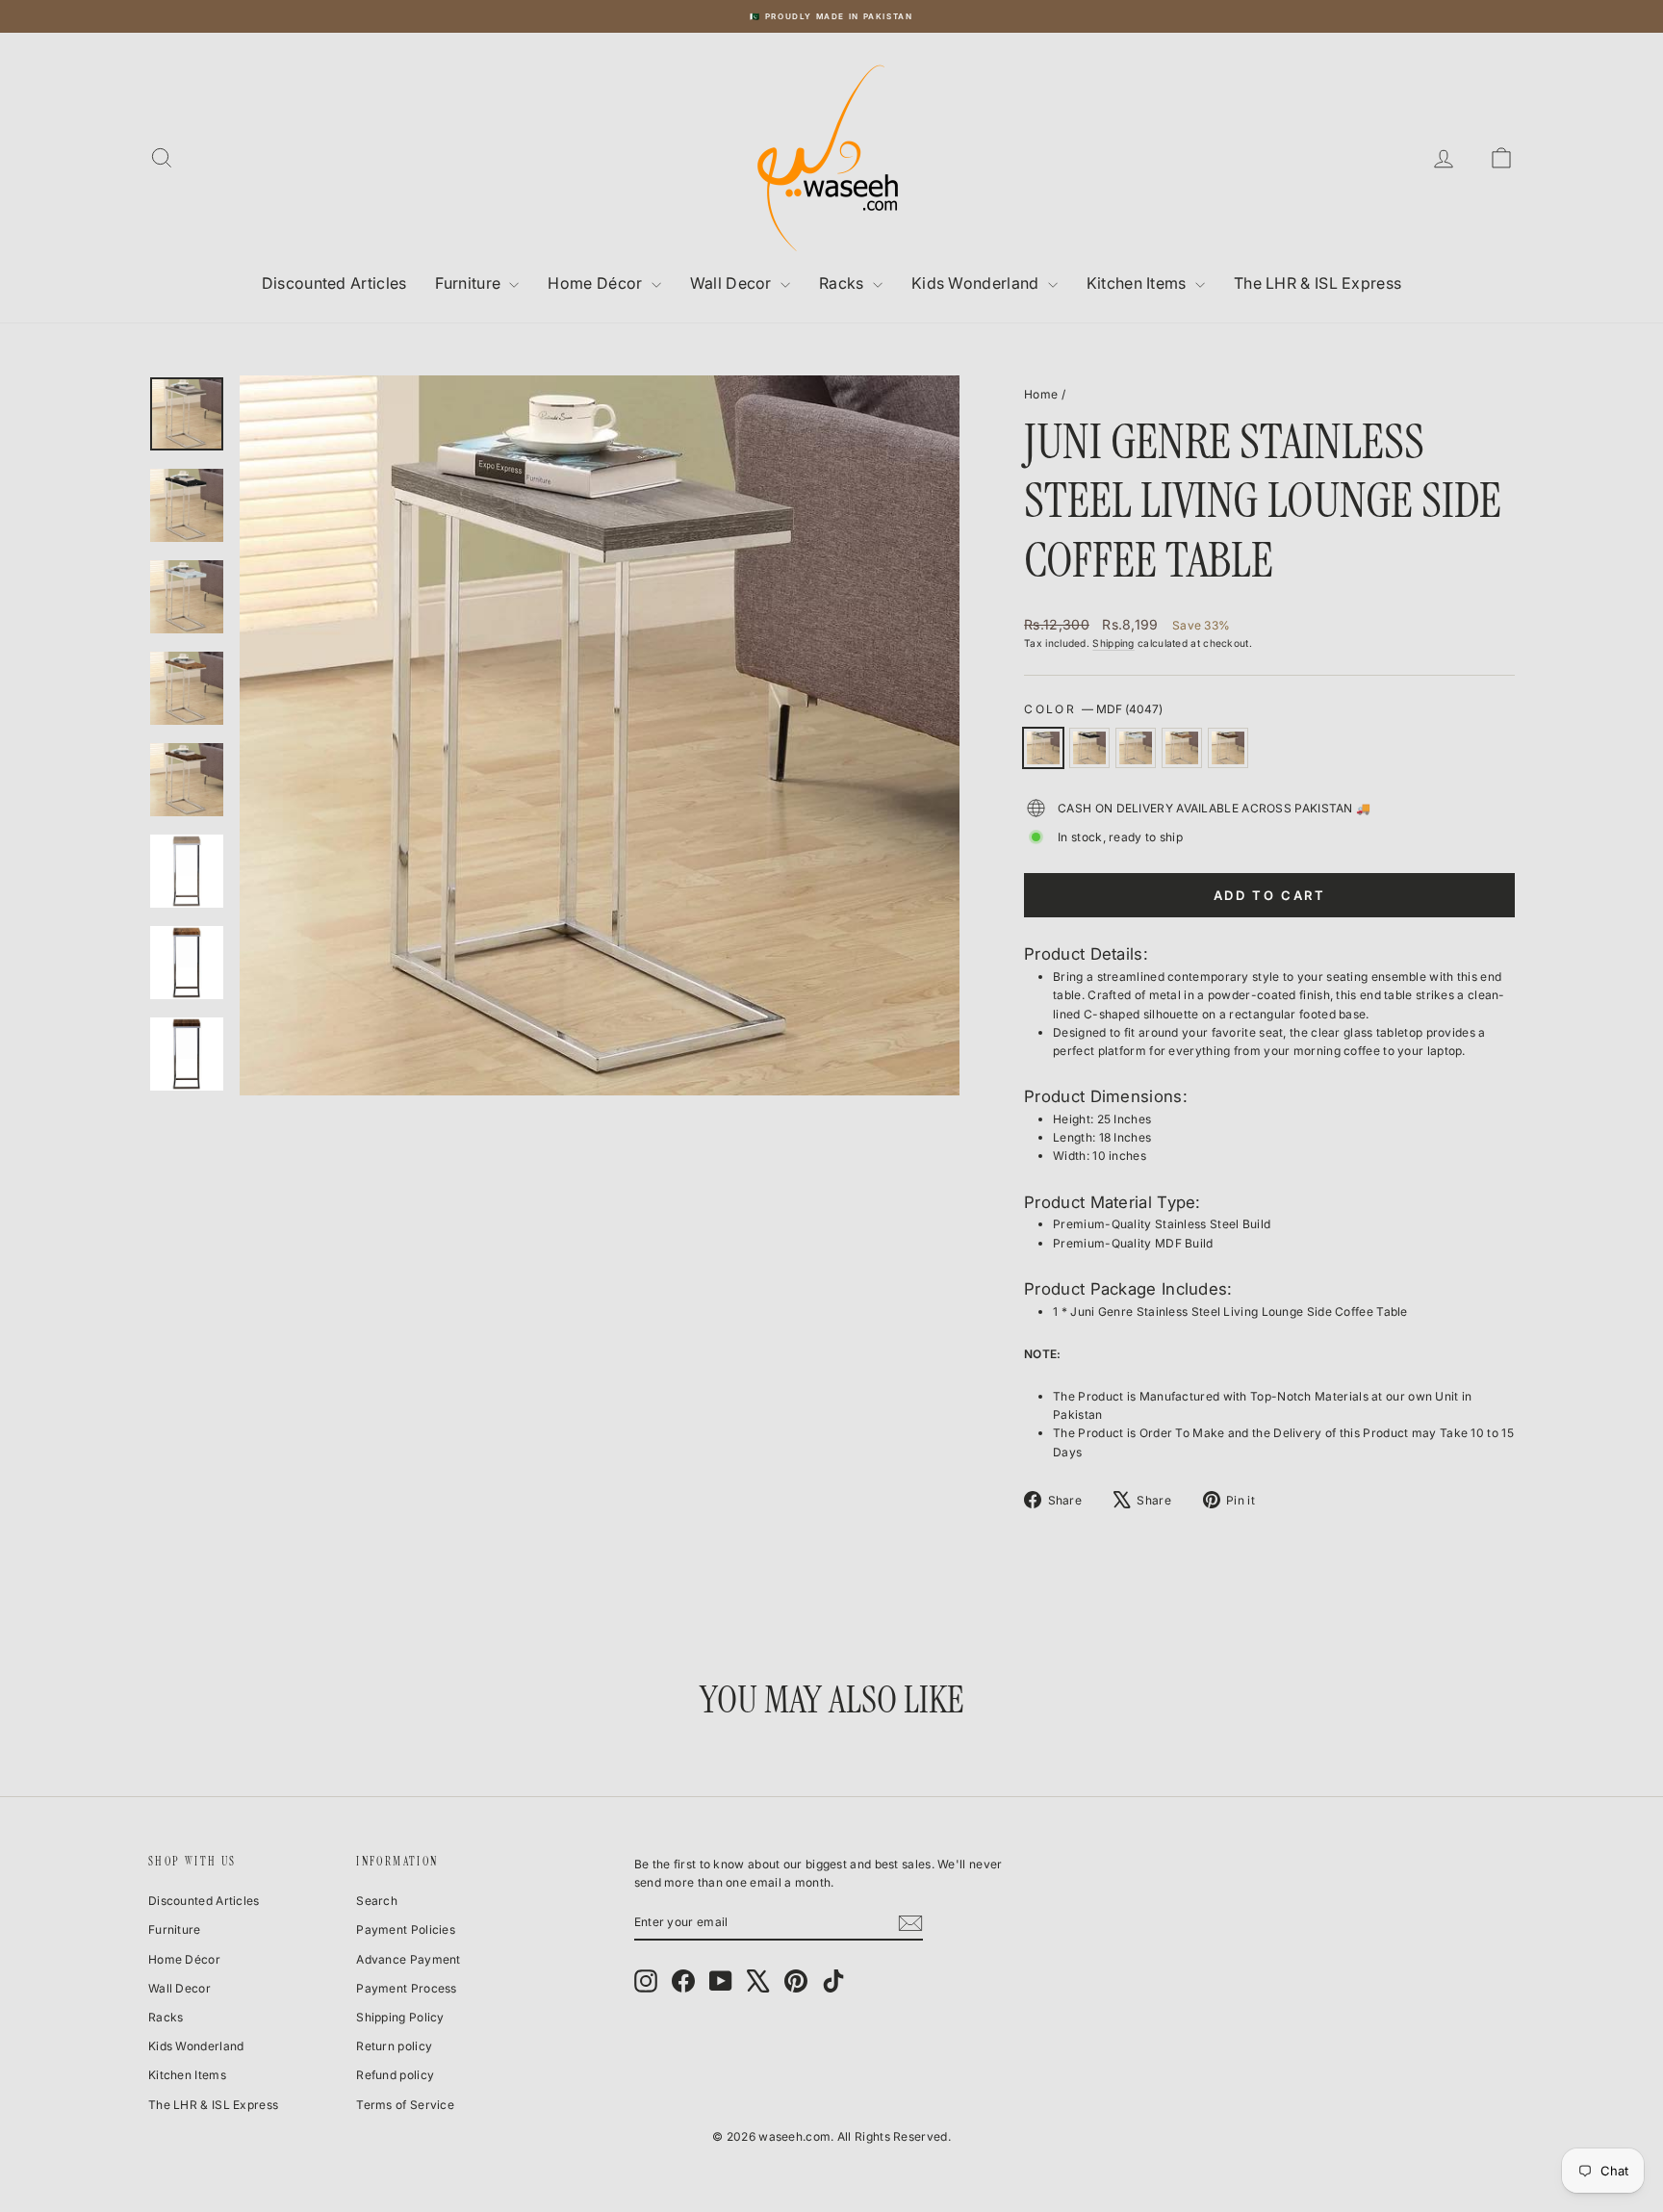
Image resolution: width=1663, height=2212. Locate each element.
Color (1093, 709)
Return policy (394, 2046)
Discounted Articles (334, 283)
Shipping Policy (400, 2017)
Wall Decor (733, 283)
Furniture (470, 283)
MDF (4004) (1182, 748)
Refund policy (395, 2075)
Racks (844, 283)
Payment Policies (406, 1929)
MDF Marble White (1136, 748)
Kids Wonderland (977, 283)
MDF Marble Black (1089, 748)
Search (377, 1901)
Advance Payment (409, 1959)
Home (1041, 394)
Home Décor (597, 283)
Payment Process (407, 1988)
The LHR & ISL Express (1318, 283)
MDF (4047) (1043, 748)
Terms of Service (405, 2105)
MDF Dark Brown (1228, 748)
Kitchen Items (1139, 283)
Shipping (1113, 643)
